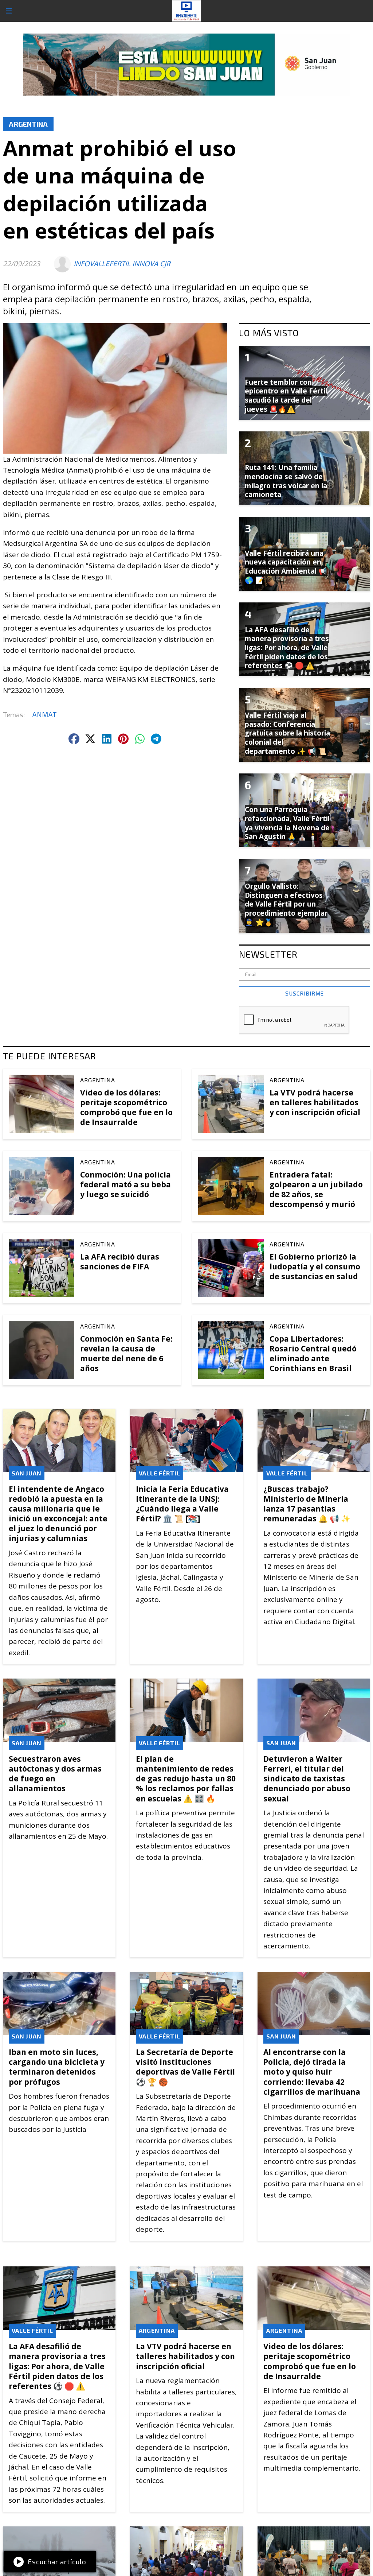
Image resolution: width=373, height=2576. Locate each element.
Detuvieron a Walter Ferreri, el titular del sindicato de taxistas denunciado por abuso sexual (307, 1779)
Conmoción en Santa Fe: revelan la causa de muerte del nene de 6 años (126, 1354)
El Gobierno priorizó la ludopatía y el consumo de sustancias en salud (315, 1266)
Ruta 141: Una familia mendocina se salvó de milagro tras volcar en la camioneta (286, 481)
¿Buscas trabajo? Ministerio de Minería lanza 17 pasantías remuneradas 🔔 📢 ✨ (307, 1504)
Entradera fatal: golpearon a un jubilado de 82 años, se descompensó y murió (316, 1190)
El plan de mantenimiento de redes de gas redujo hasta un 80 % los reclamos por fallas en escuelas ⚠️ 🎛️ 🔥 (186, 1779)
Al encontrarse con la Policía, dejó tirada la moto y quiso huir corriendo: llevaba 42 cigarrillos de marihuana (312, 2072)
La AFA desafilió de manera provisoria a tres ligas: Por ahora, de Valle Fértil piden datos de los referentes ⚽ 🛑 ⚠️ (57, 2366)
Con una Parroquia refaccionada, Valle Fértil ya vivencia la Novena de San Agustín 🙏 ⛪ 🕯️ (287, 823)
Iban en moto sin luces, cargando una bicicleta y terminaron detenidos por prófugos (57, 2067)
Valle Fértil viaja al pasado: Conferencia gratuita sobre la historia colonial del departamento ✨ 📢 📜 (287, 733)
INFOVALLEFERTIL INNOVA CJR (122, 264)
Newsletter (268, 954)
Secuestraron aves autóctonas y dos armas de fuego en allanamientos (55, 1774)
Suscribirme (305, 993)
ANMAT (44, 715)
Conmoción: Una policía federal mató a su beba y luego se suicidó (125, 1184)
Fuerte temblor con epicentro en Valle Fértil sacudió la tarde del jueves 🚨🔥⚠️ (286, 396)
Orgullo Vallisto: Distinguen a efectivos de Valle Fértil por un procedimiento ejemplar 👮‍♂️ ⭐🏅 (286, 904)
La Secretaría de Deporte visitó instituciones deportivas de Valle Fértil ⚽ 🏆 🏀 (185, 2067)
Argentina (28, 124)
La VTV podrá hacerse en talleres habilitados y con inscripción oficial (315, 1102)
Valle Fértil (160, 1473)
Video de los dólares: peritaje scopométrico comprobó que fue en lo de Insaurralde (126, 1107)
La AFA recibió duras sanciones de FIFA (120, 1262)
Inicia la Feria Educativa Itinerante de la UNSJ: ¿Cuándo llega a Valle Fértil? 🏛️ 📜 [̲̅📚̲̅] (182, 1504)
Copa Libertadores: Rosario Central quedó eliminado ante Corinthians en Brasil (313, 1354)
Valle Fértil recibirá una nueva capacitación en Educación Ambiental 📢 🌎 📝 (286, 567)
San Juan (27, 1473)
